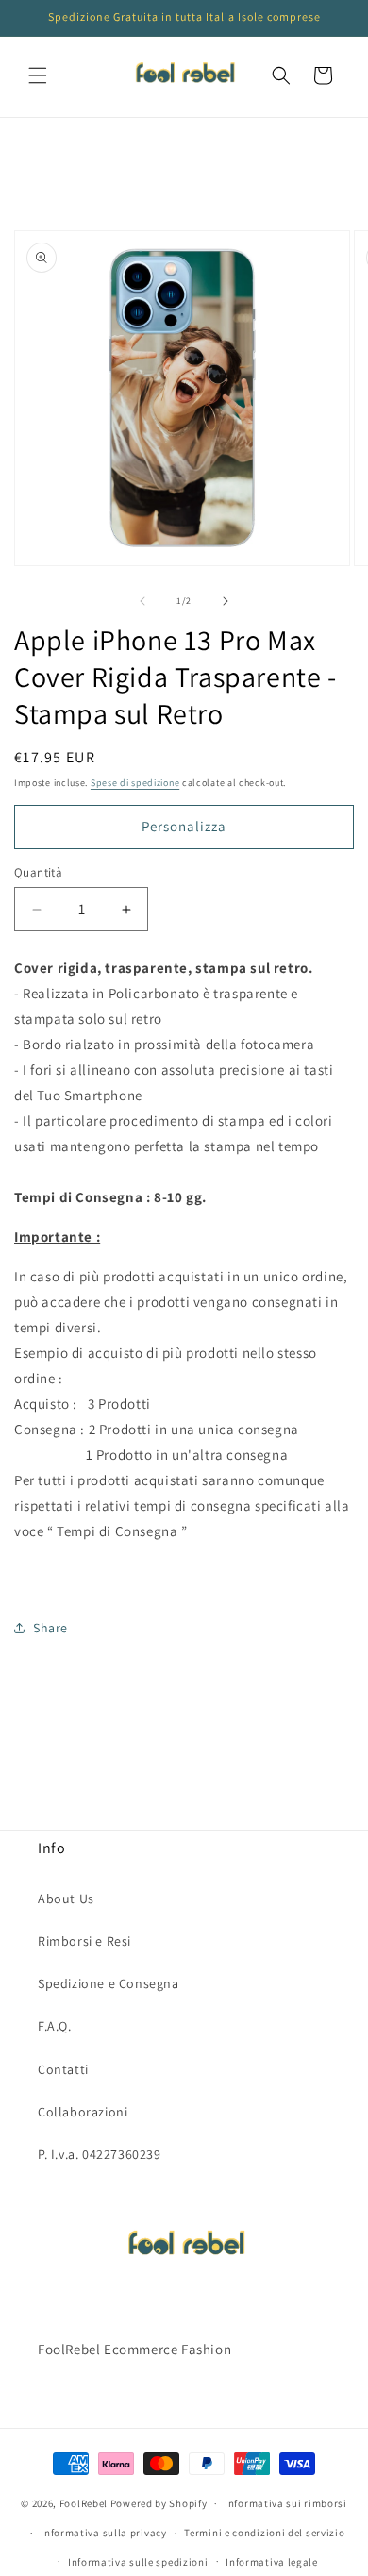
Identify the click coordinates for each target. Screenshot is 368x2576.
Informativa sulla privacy (104, 2533)
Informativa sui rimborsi (286, 2503)
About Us (66, 1899)
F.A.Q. (55, 2026)
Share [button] (50, 1628)
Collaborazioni (83, 2112)
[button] (38, 75)
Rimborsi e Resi (84, 1941)
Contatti (63, 2069)
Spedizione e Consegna (109, 1983)
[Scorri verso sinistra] (142, 601)
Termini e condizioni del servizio (264, 2533)
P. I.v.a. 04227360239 (100, 2154)
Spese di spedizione (135, 783)
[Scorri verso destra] (226, 601)
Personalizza (184, 826)
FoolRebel (84, 2503)
